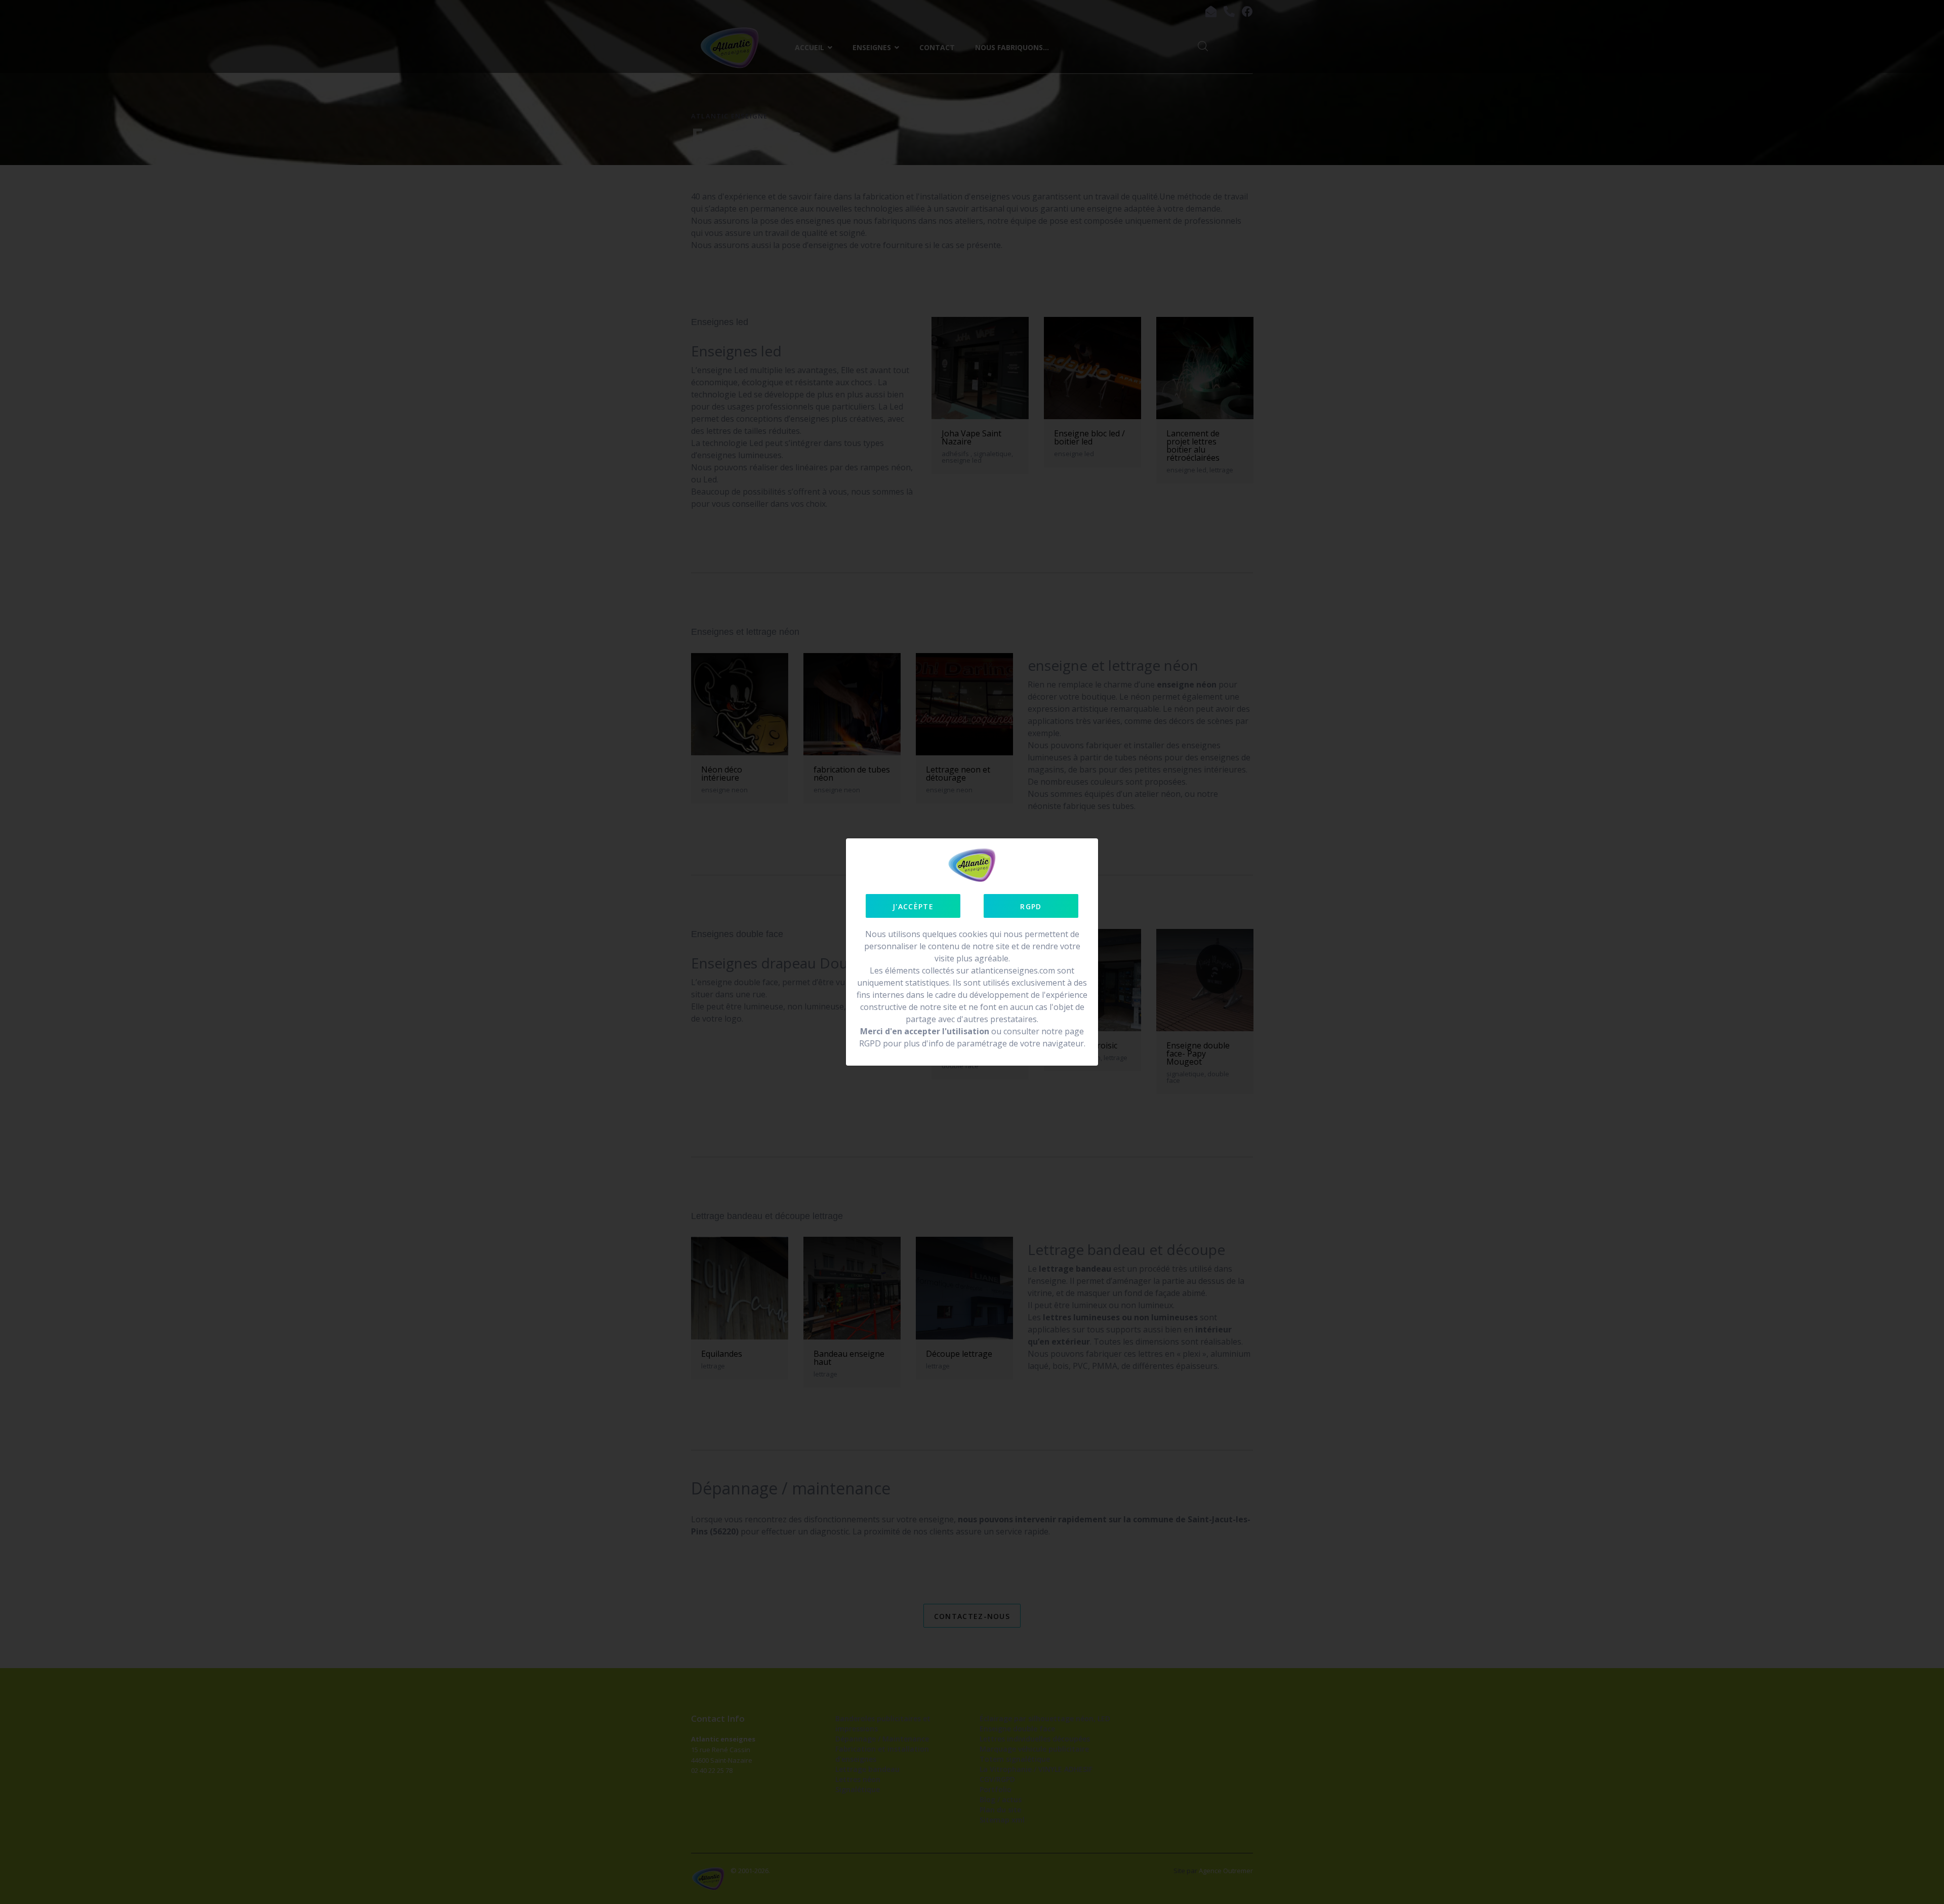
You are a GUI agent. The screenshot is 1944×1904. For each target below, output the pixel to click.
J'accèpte (913, 906)
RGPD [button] (1031, 906)
